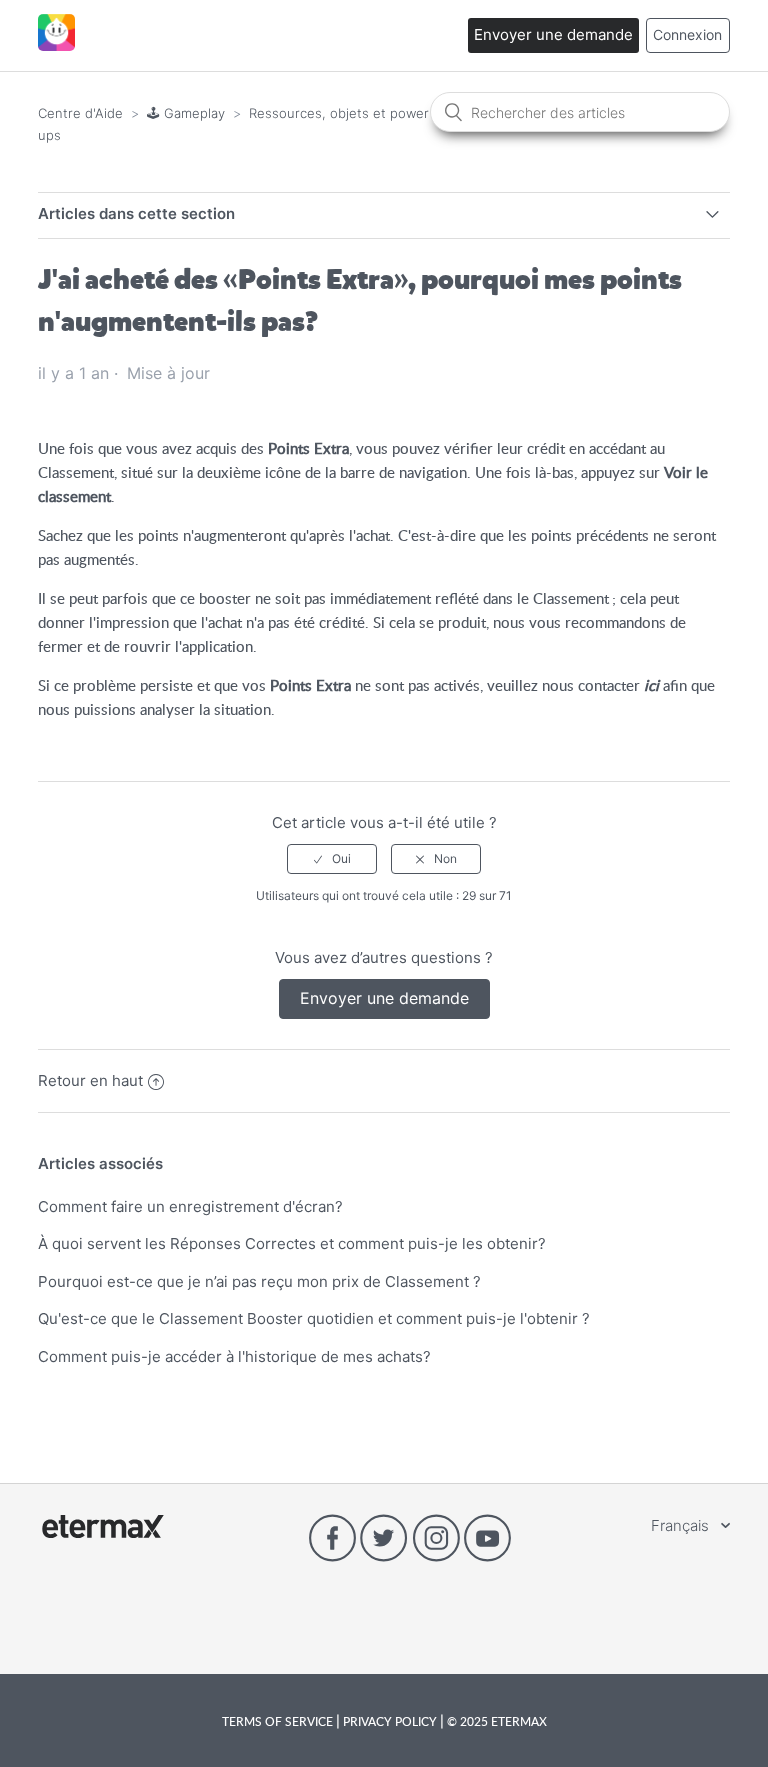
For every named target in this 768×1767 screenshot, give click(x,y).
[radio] (332, 859)
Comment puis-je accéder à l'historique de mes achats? (234, 1356)
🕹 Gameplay (186, 113)
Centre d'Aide (80, 113)
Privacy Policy (390, 1721)
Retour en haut (90, 1080)
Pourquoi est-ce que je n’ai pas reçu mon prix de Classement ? (259, 1281)
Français (682, 1525)
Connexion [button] (687, 34)
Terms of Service (279, 1721)
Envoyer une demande (553, 34)
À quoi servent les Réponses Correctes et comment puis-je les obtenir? (292, 1243)
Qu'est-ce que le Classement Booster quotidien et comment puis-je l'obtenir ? (314, 1318)
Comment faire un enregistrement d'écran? (190, 1206)
